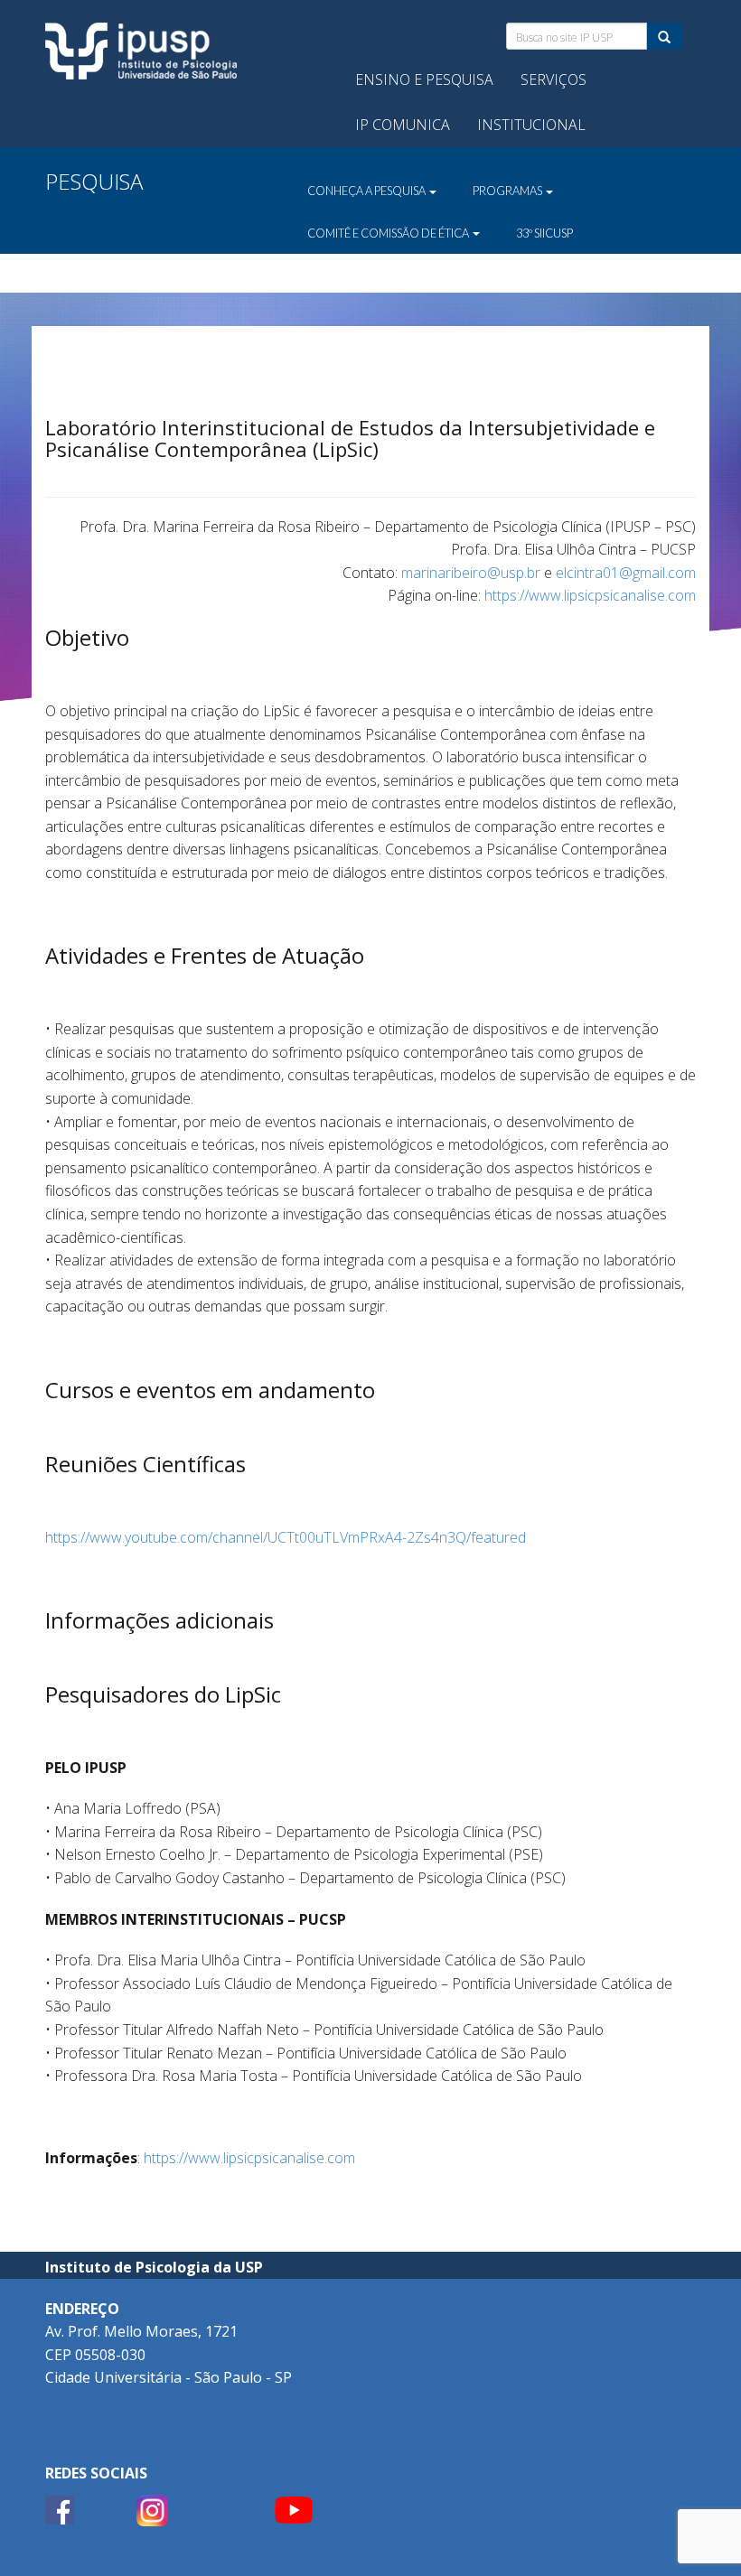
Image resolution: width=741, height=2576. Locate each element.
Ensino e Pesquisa (424, 79)
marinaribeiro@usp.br (471, 573)
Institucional (531, 125)
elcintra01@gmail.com (626, 573)
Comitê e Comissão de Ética (389, 233)
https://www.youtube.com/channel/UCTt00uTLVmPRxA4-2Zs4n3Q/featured (286, 1537)
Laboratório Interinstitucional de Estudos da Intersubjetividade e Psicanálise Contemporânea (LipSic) (350, 438)
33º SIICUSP (544, 233)
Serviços (553, 79)
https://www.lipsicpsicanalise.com (590, 595)
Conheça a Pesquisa (367, 191)
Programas (508, 191)
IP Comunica (403, 125)
